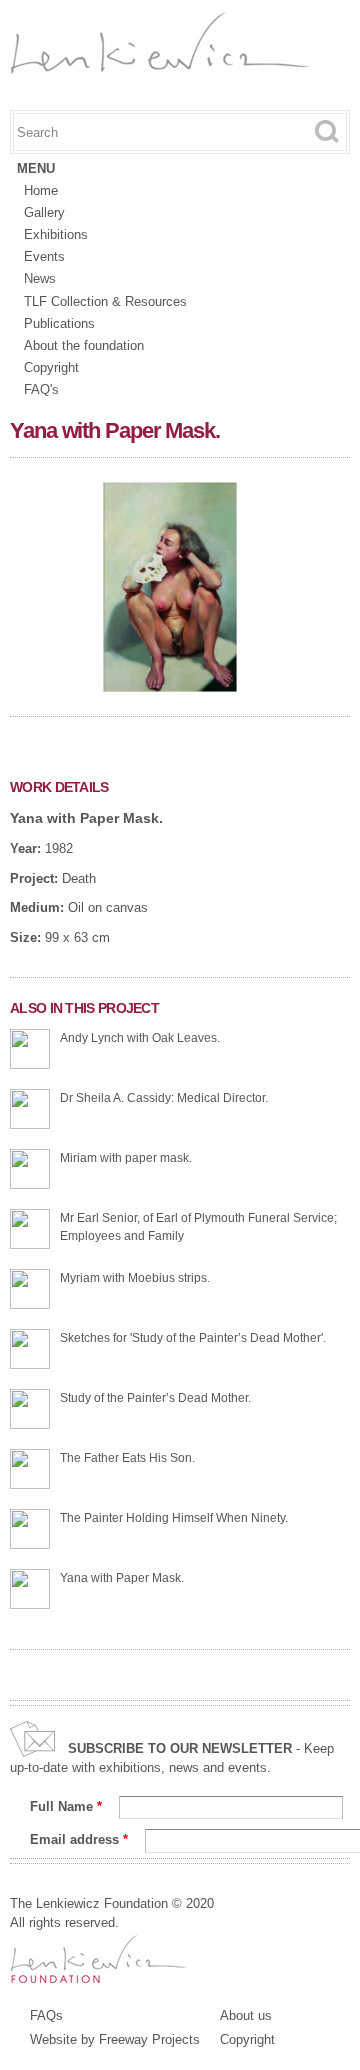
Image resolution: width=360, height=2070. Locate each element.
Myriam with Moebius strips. (135, 1278)
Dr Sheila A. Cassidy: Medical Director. (164, 1098)
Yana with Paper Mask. (86, 818)
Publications (59, 323)
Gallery (44, 212)
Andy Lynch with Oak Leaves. (140, 1038)
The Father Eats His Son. (127, 1458)
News (40, 278)
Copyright (51, 367)
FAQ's (41, 389)
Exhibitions (56, 234)
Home (41, 190)
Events (44, 256)
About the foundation (84, 345)
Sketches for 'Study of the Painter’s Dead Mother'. (193, 1338)
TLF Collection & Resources (105, 301)
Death (79, 878)
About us (246, 2015)
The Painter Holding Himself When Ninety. (174, 1518)
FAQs (46, 2015)
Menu (36, 168)
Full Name (66, 1806)
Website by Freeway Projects (115, 2039)
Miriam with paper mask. (126, 1158)
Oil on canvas (108, 907)
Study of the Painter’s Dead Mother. (155, 1398)
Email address (79, 1839)
